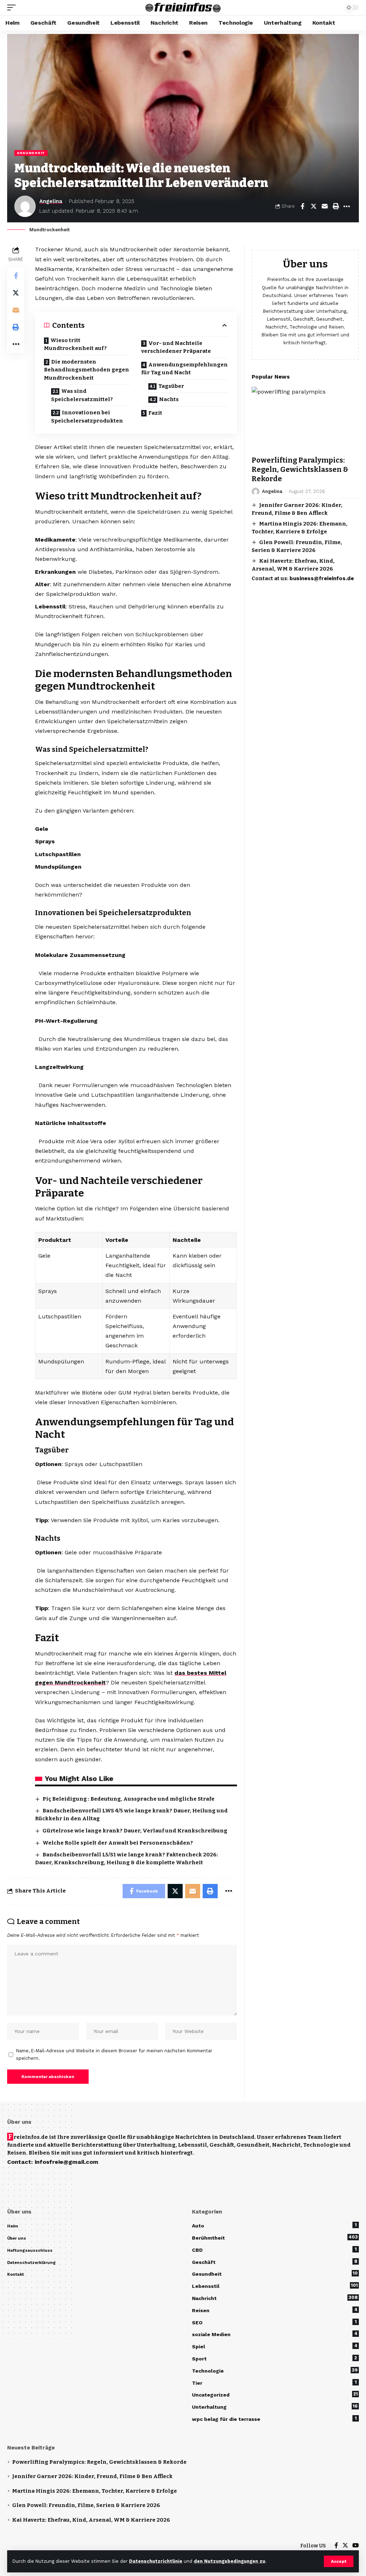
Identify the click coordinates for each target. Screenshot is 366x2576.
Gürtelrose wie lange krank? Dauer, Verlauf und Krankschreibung (135, 1831)
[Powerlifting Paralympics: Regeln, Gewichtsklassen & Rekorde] (305, 419)
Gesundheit (31, 153)
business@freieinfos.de (322, 578)
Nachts (169, 399)
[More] (347, 206)
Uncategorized (275, 2394)
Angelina (51, 201)
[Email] (325, 206)
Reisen (275, 2310)
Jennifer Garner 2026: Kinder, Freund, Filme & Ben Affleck (92, 2476)
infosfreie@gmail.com (66, 2162)
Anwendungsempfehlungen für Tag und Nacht (184, 369)
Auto (274, 2225)
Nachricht (275, 2298)
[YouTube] (356, 2546)
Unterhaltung (275, 2407)
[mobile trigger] (13, 8)
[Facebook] (336, 2546)
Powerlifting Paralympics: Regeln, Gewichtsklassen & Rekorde (300, 469)
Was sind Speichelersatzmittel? (82, 395)
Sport (274, 2358)
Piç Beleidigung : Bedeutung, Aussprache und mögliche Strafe (128, 1799)
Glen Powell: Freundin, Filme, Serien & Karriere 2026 (86, 2505)
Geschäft (275, 2262)
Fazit (155, 413)
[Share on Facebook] (302, 206)
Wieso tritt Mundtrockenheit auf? (75, 344)
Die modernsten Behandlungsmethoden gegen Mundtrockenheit (86, 370)
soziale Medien (275, 2334)
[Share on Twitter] (313, 206)
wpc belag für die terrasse (274, 2419)
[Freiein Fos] (183, 8)
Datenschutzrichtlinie (156, 2561)
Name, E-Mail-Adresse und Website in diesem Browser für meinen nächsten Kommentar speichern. (114, 2055)
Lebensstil (275, 2286)
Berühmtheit (275, 2237)
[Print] (336, 206)
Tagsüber (171, 386)
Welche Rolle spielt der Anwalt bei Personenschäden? (118, 1843)
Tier (274, 2383)
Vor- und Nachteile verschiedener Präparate (176, 347)
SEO (274, 2322)
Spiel (275, 2346)
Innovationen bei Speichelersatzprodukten (87, 417)
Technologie (275, 2370)
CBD (274, 2250)
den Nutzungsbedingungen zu (229, 2561)
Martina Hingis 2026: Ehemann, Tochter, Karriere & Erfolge (95, 2491)
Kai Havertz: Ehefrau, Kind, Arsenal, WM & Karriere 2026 (91, 2520)
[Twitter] (345, 2546)
